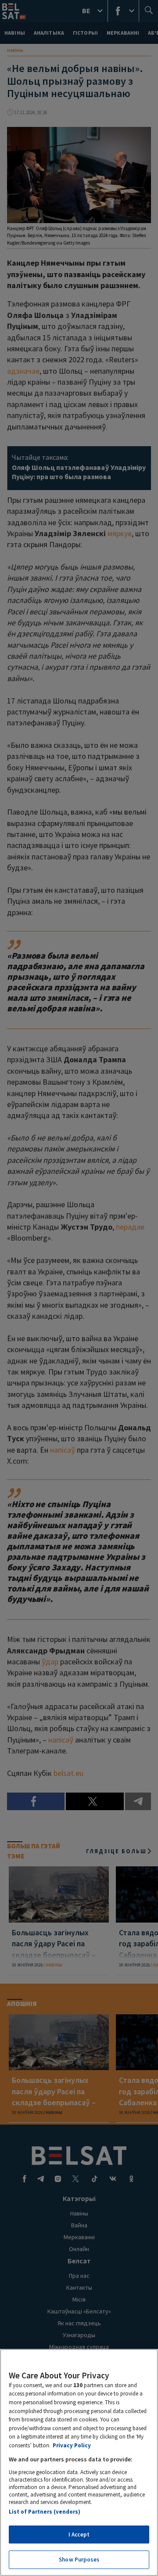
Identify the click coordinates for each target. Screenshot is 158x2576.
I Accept (79, 2535)
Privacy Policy (72, 2445)
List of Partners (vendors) (45, 2512)
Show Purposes (79, 2560)
